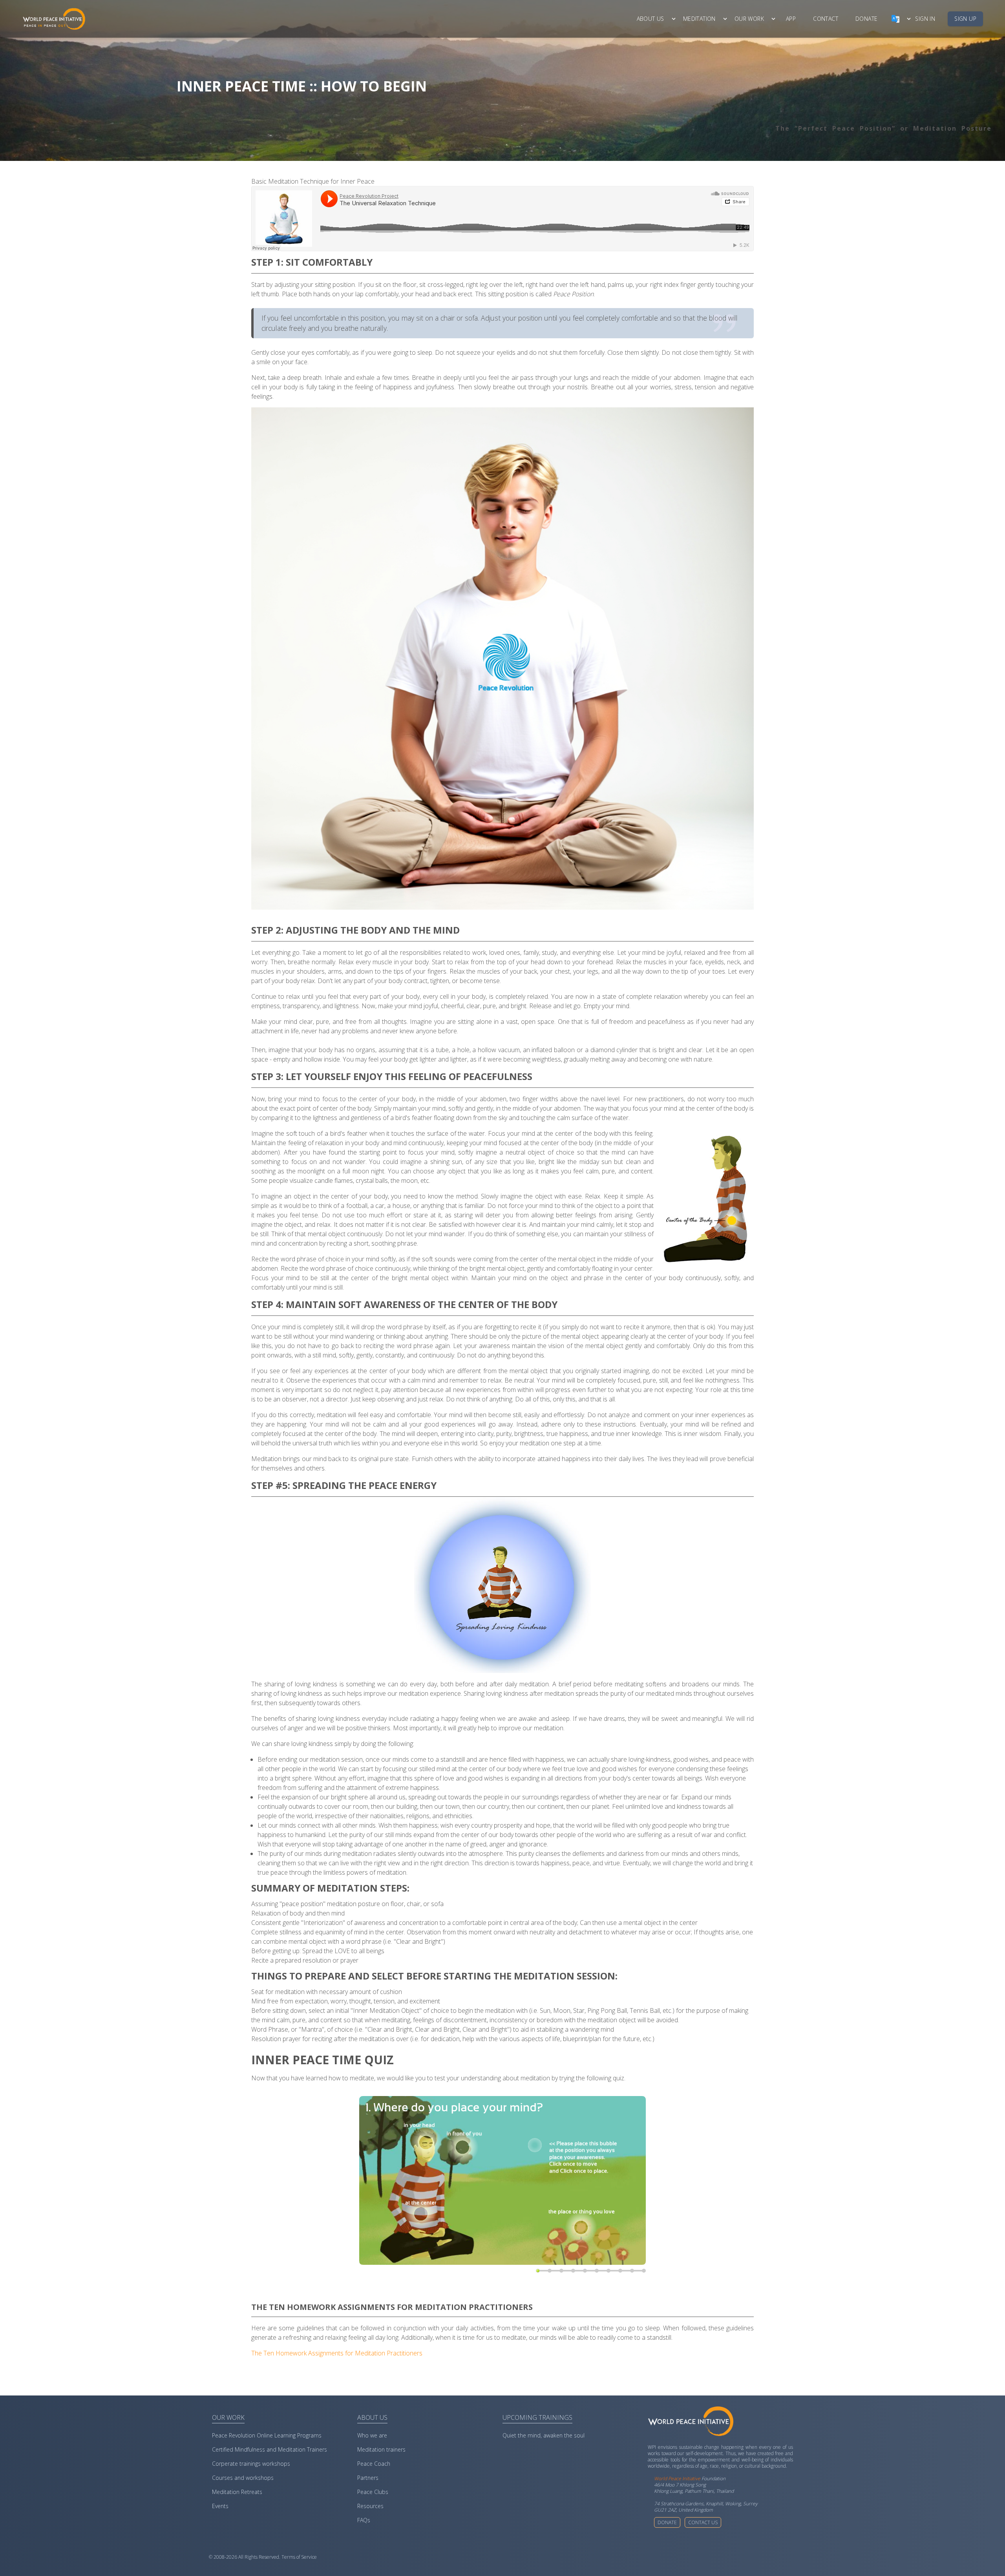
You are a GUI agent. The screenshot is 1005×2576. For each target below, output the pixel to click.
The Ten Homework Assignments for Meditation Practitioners (337, 2353)
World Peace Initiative (677, 2478)
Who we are (372, 2435)
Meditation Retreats (237, 2492)
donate (866, 19)
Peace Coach (374, 2464)
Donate (667, 2522)
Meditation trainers (381, 2449)
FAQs (364, 2520)
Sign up (965, 19)
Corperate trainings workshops (251, 2464)
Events (220, 2506)
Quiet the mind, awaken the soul (544, 2435)
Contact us (703, 2522)
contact (826, 19)
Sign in (925, 19)
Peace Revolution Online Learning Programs (267, 2435)
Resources (370, 2506)
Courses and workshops (243, 2478)
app (791, 19)
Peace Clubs (373, 2492)
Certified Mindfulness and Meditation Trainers (270, 2449)
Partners (368, 2478)
